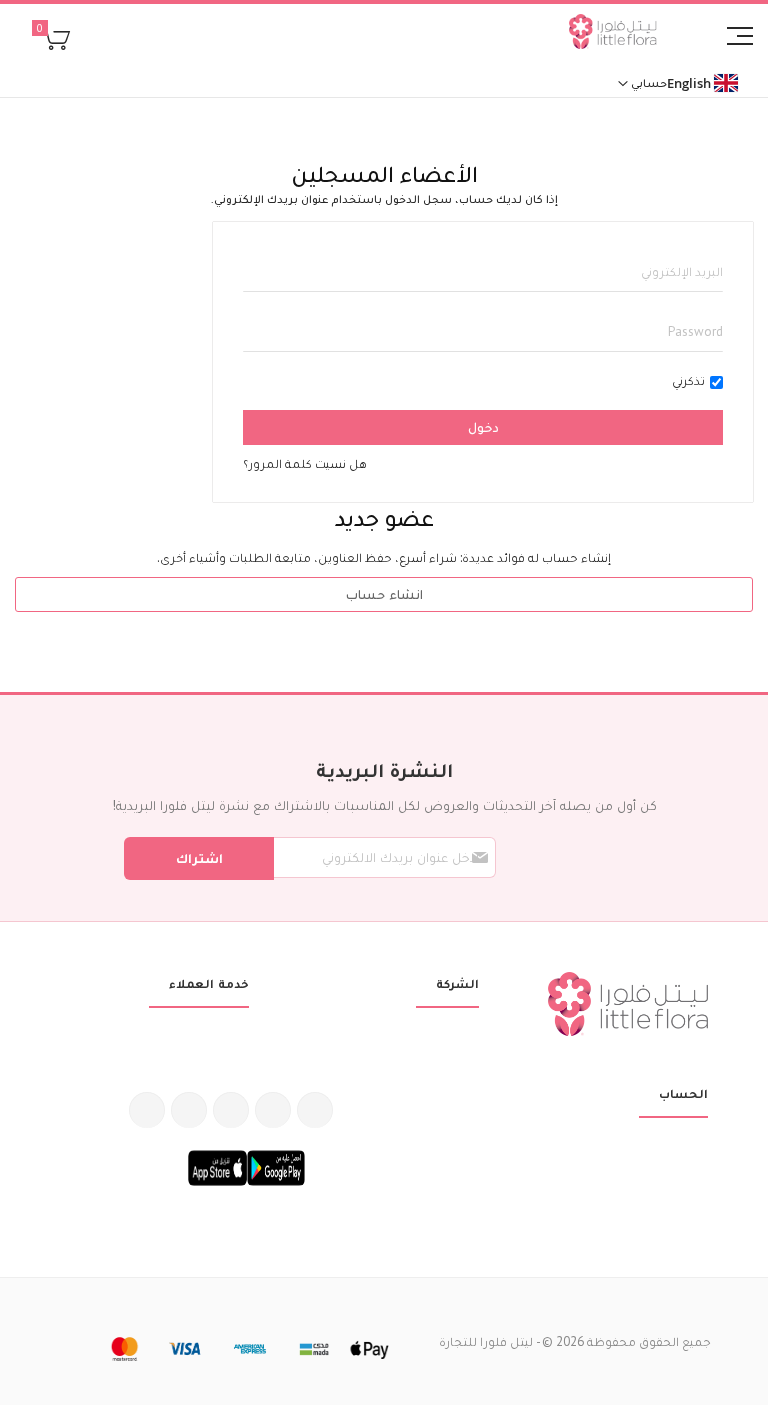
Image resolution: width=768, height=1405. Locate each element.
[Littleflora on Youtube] (189, 1110)
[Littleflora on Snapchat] (147, 1110)
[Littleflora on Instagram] (231, 1110)
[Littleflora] (613, 34)
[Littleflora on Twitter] (273, 1110)
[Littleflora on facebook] (315, 1110)
